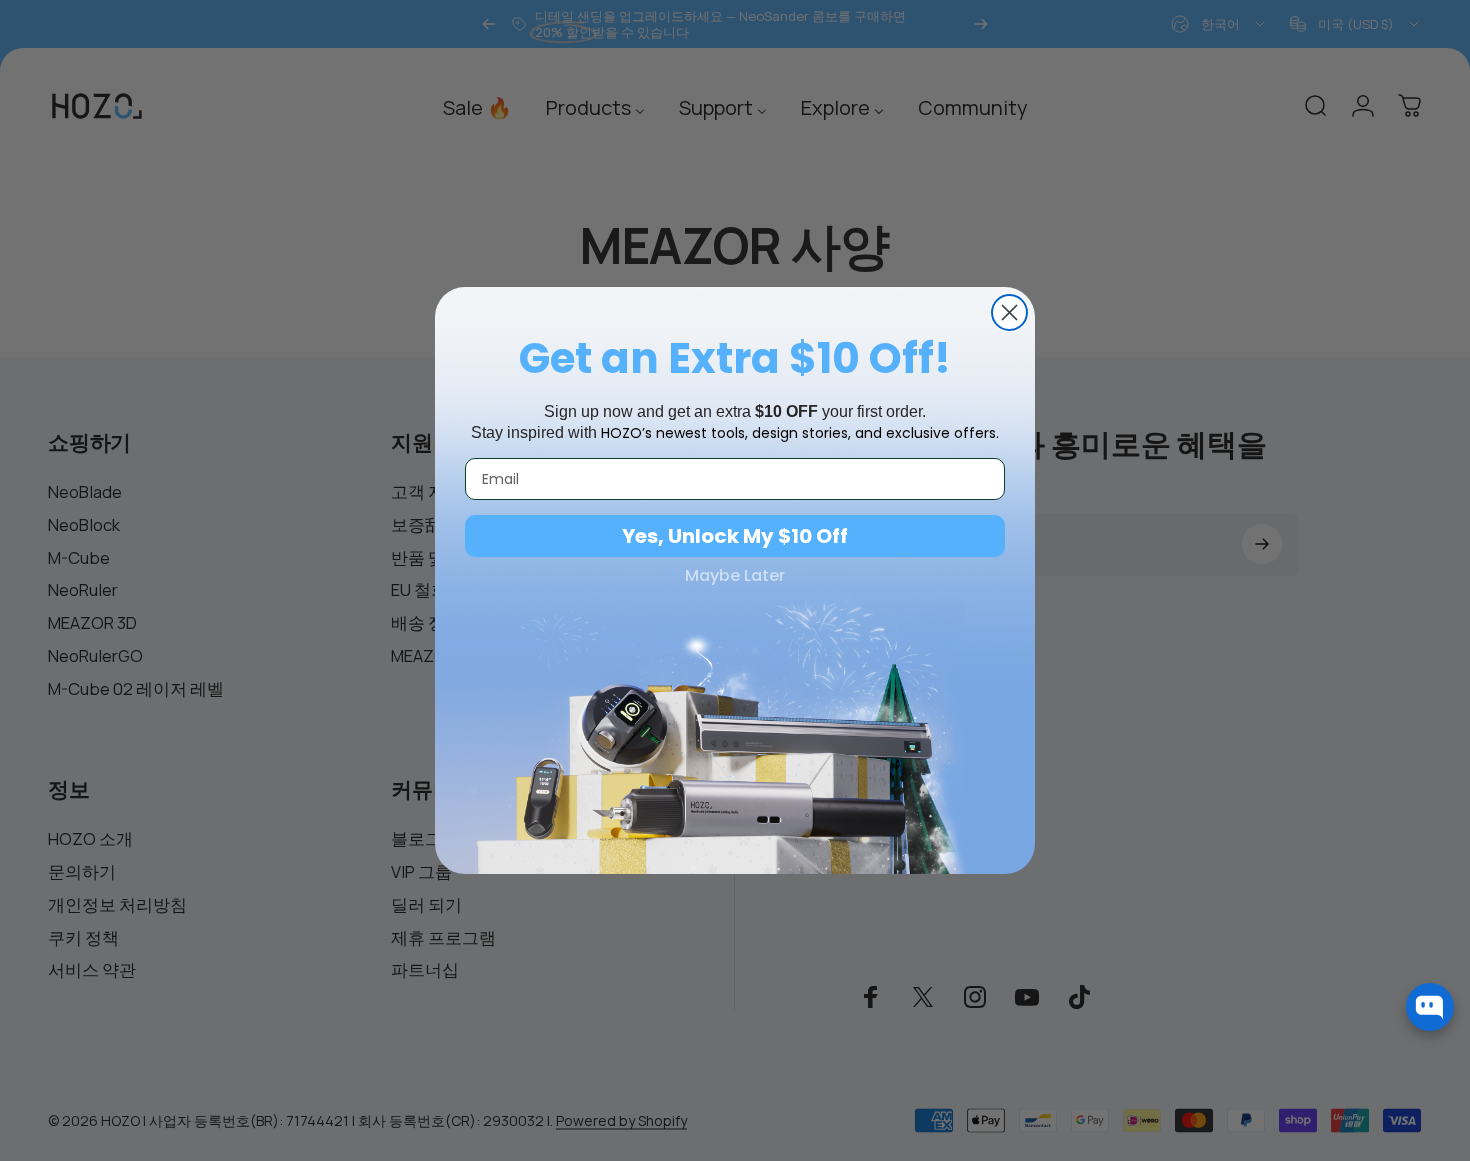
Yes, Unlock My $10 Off (735, 536)
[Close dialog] (1009, 312)
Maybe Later (735, 576)
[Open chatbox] (1430, 1007)
